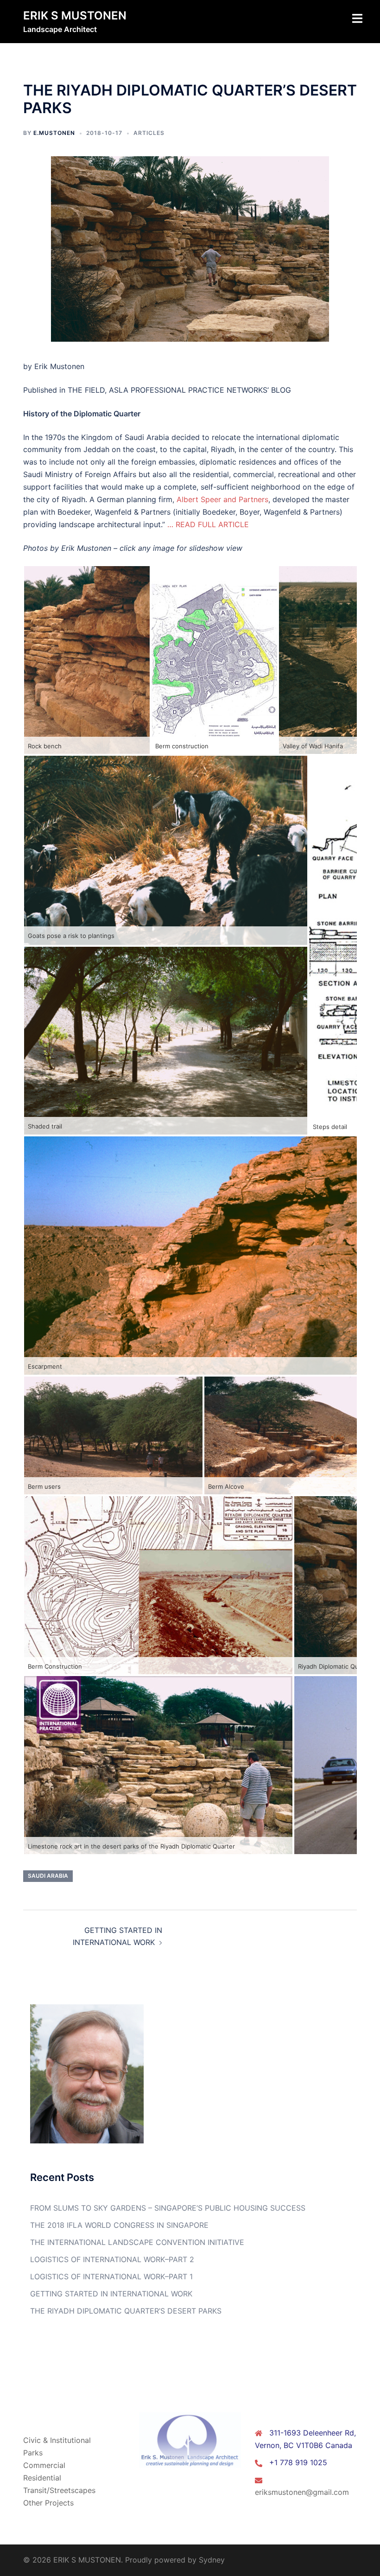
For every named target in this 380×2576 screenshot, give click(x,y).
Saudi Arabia (48, 1876)
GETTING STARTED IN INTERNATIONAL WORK (111, 2294)
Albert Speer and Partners (222, 499)
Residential (42, 2478)
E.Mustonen (54, 133)
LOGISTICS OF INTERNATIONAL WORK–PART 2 (112, 2259)
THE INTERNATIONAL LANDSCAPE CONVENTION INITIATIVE (137, 2242)
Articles (149, 133)
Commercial (44, 2465)
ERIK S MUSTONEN (75, 16)
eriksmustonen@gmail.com (302, 2492)
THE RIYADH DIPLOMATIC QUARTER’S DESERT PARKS (126, 2311)
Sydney (212, 2560)
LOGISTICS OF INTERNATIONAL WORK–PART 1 (111, 2276)
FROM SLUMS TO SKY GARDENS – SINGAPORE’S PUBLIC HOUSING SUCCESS (168, 2208)
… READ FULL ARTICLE (209, 524)
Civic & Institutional (57, 2440)
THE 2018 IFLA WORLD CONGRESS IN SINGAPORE (119, 2225)
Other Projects (48, 2503)
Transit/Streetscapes (59, 2490)
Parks (33, 2453)
